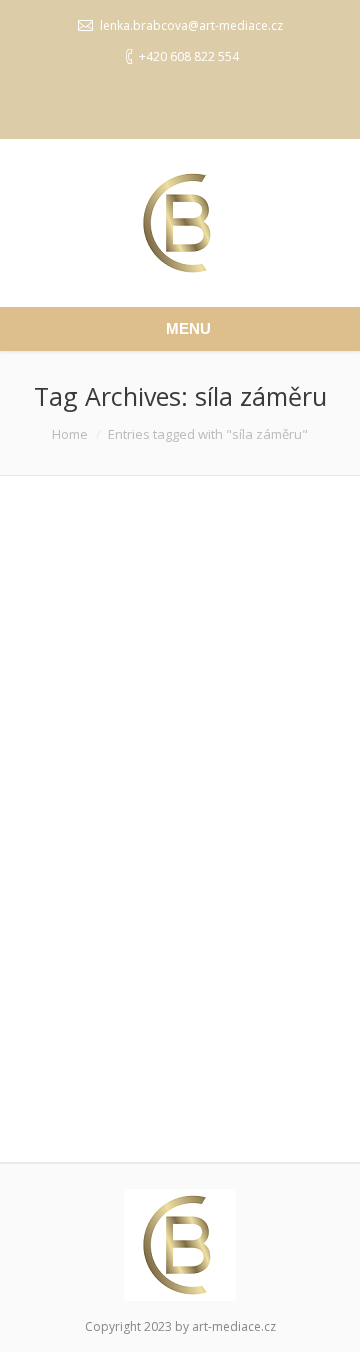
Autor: (141, 1075)
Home (70, 434)
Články (141, 1054)
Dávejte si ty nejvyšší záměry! (144, 783)
